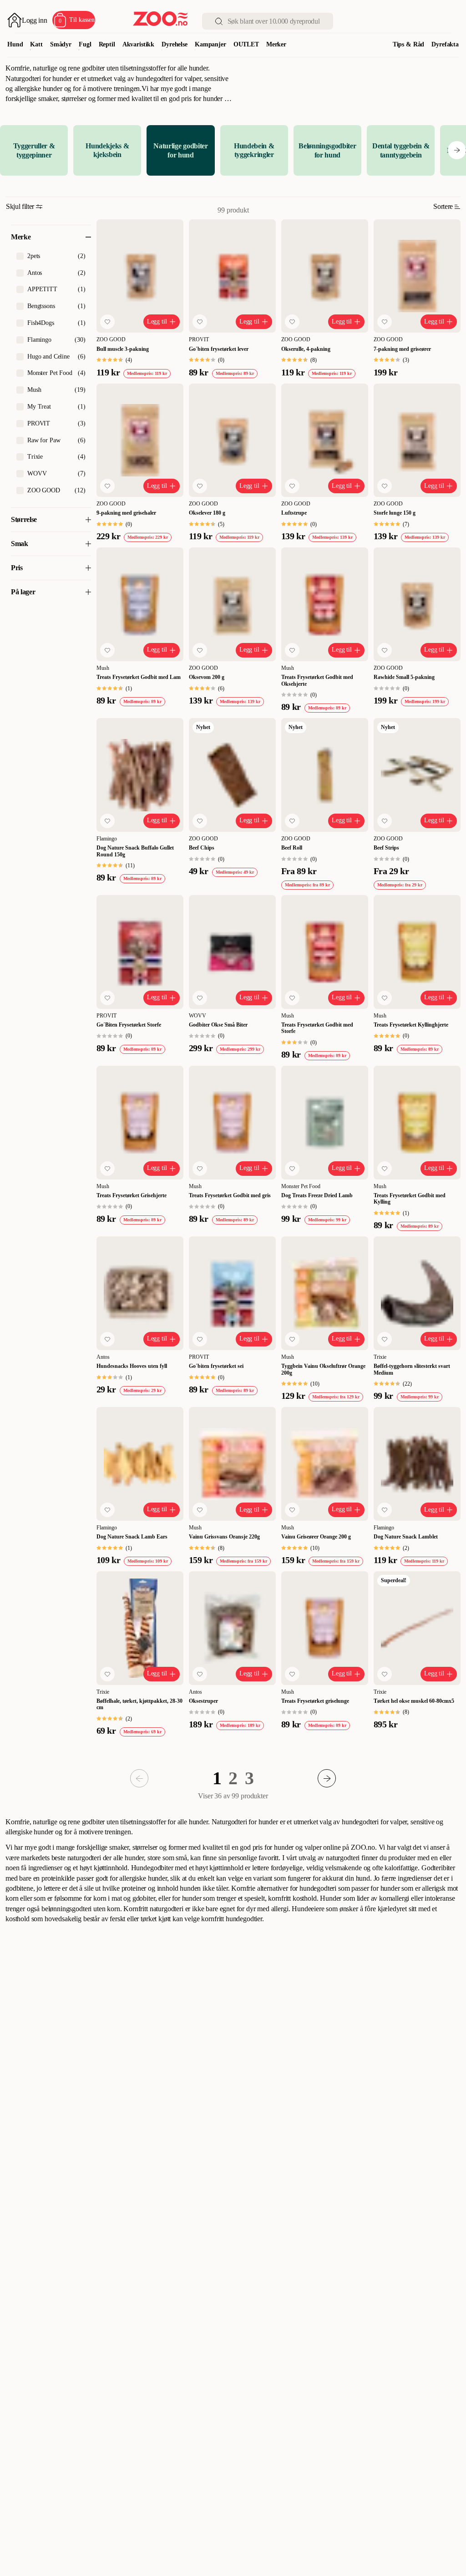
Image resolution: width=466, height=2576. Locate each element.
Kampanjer (210, 44)
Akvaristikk (138, 44)
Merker (276, 44)
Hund (15, 44)
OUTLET (246, 44)
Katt (36, 44)
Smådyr (61, 44)
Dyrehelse (175, 44)
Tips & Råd (409, 44)
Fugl (85, 44)
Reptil (107, 44)
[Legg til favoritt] (107, 322)
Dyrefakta (445, 44)
